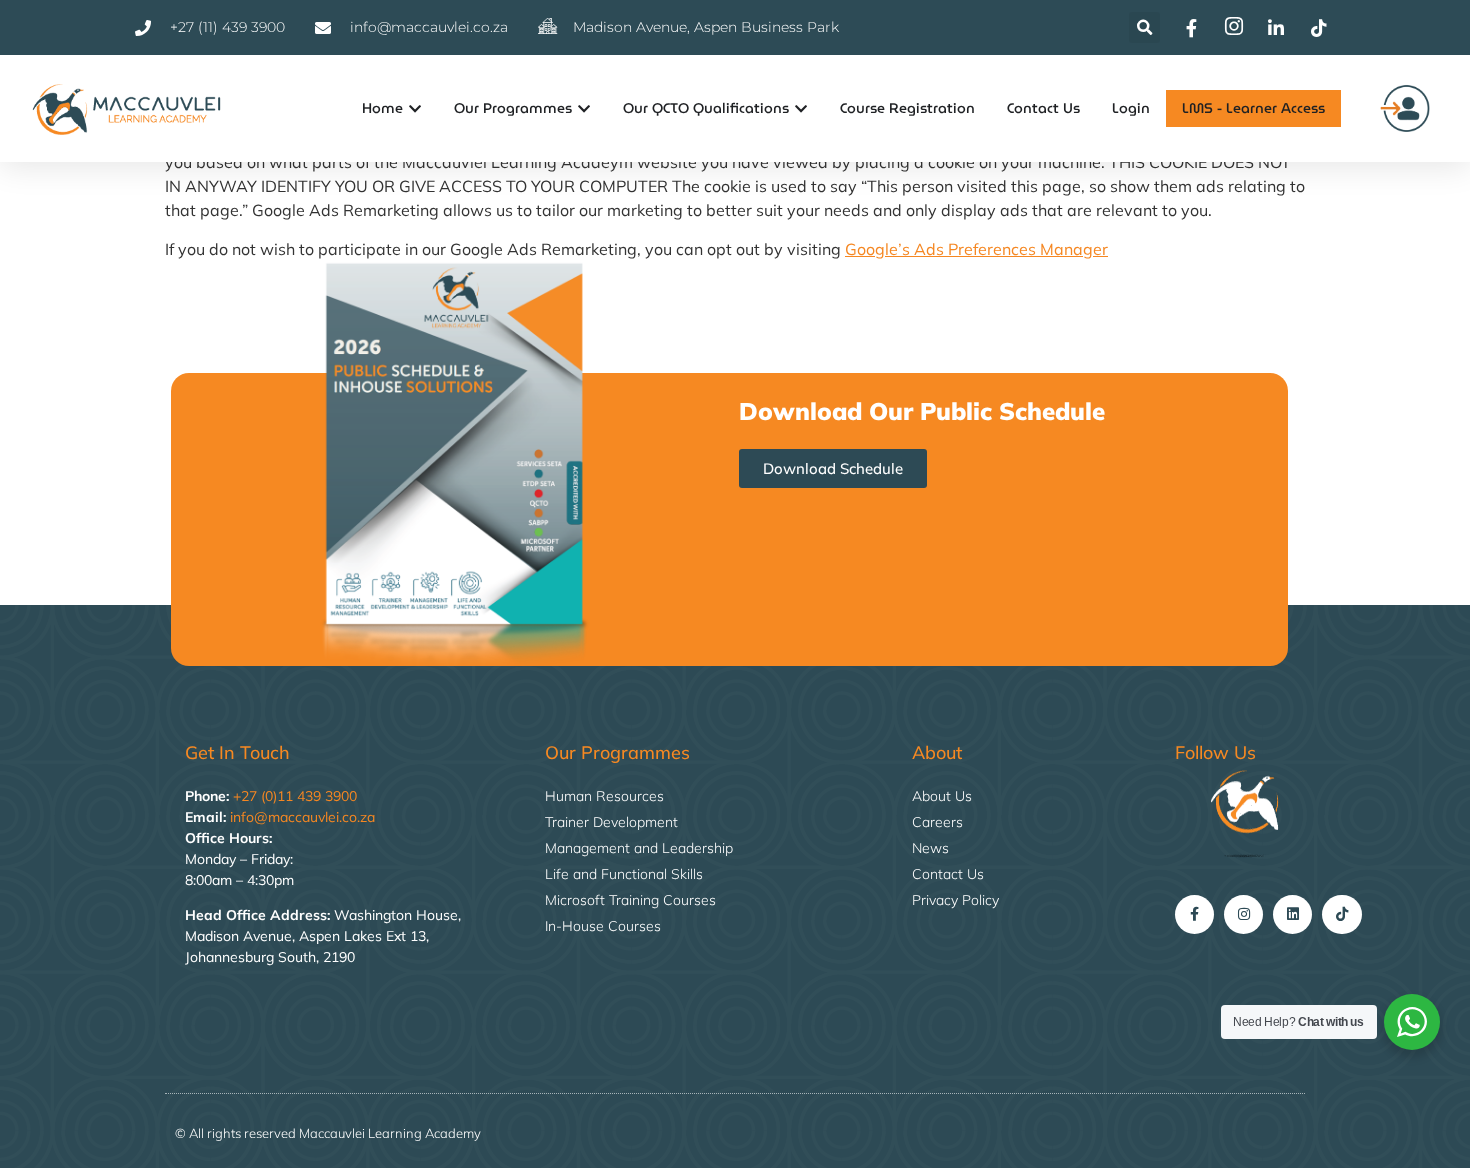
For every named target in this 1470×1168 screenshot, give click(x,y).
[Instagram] (1243, 914)
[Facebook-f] (1194, 914)
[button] (1144, 27)
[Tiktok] (1341, 914)
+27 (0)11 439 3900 (295, 796)
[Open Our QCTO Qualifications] (801, 108)
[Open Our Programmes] (584, 108)
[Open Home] (415, 108)
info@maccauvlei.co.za (302, 817)
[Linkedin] (1292, 914)
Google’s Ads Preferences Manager (976, 249)
